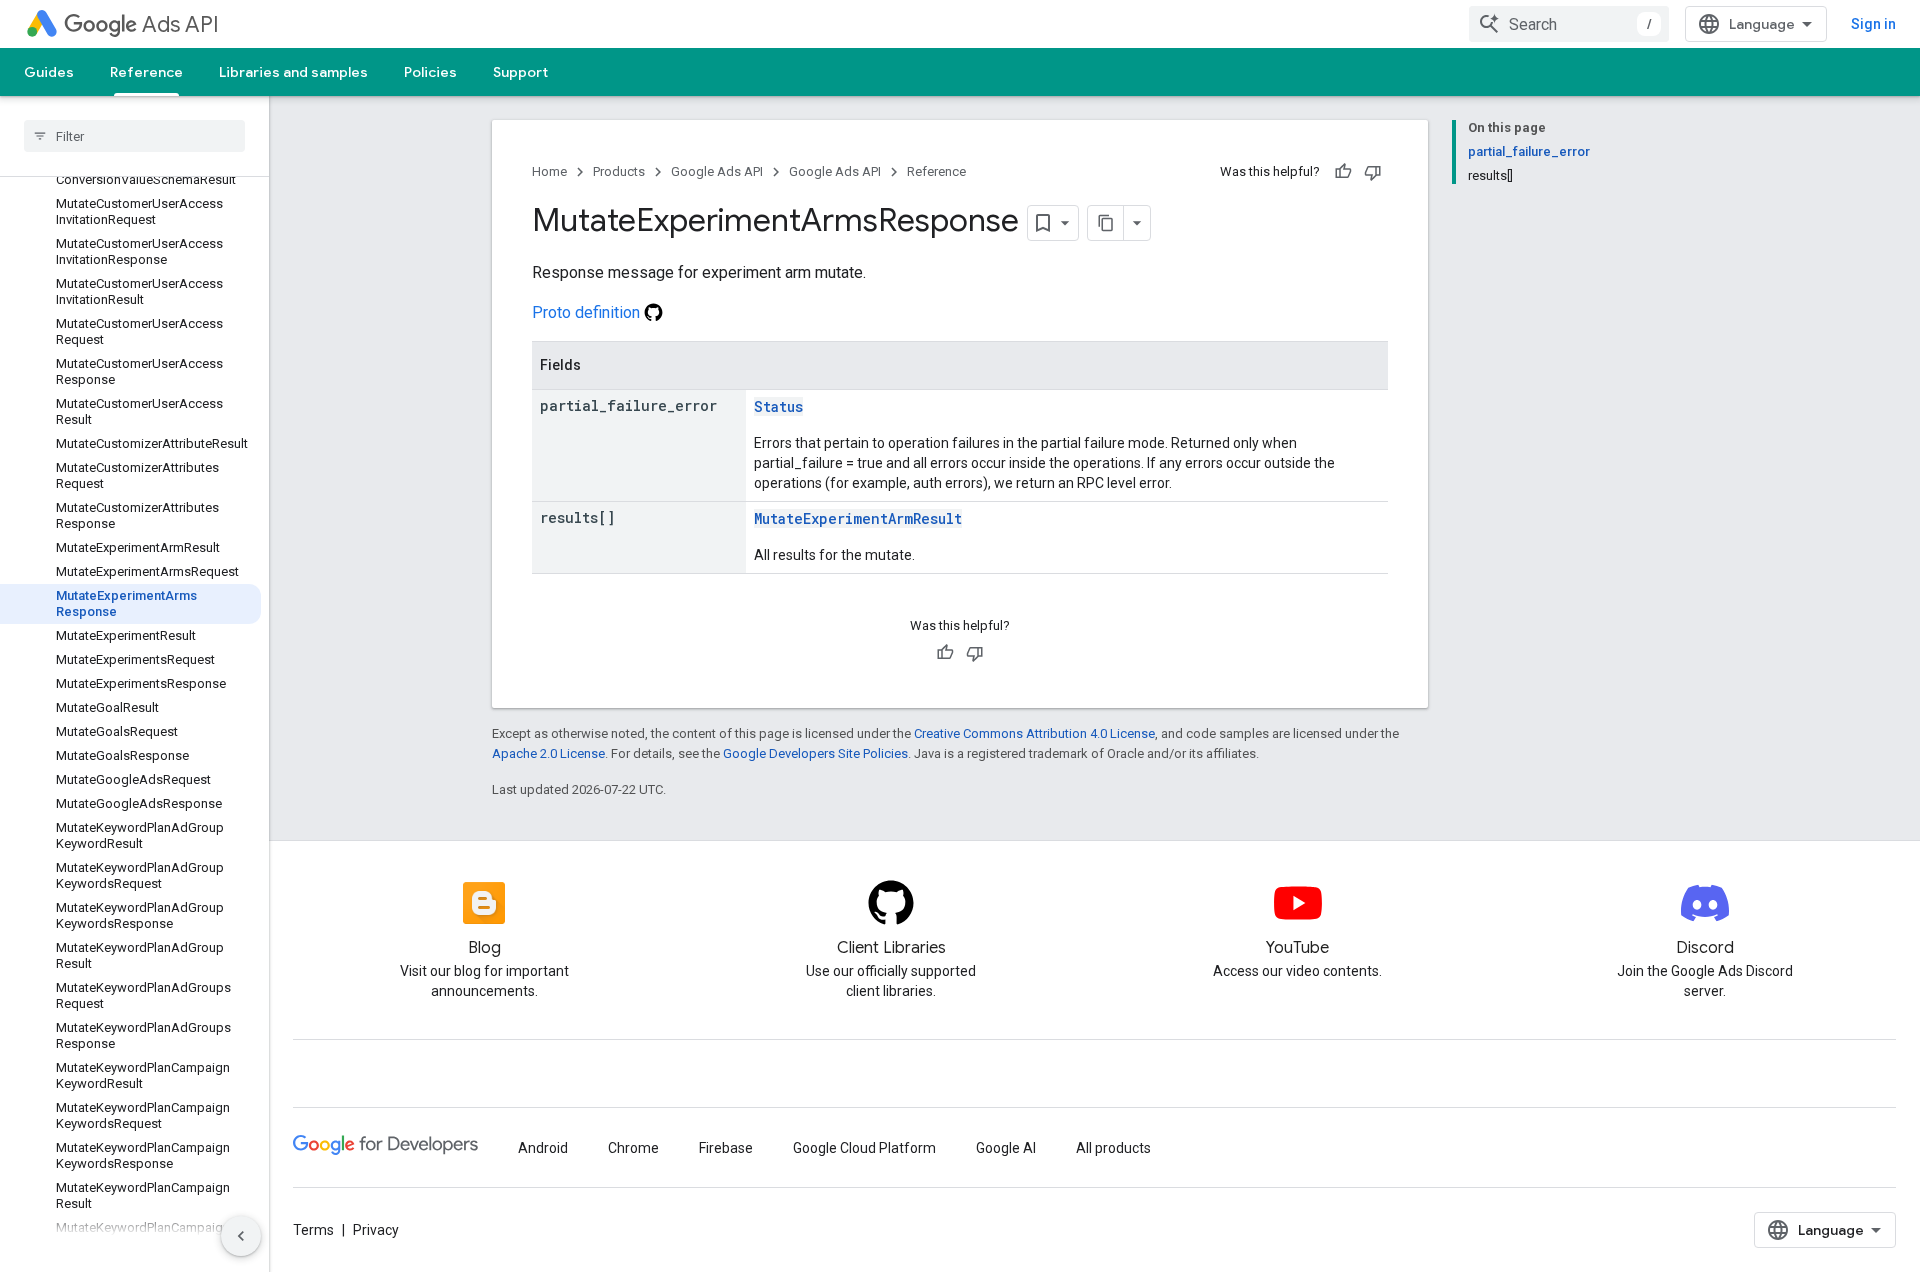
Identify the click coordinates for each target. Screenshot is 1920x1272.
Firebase (726, 1148)
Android (543, 1148)
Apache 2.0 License (548, 753)
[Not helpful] (1373, 172)
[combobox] (1569, 24)
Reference (146, 72)
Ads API (180, 24)
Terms (313, 1230)
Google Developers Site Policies (815, 753)
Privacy (376, 1230)
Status (778, 406)
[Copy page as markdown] (1106, 223)
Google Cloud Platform (864, 1148)
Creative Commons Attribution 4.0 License (1034, 733)
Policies (430, 72)
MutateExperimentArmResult (858, 518)
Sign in (1873, 24)
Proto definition (588, 312)
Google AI (1006, 1148)
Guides (49, 72)
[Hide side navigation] (241, 1236)
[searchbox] (134, 136)
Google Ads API (717, 171)
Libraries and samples (293, 72)
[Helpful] (1343, 172)
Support (520, 72)
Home (549, 171)
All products (1113, 1148)
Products (619, 171)
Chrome (633, 1148)
